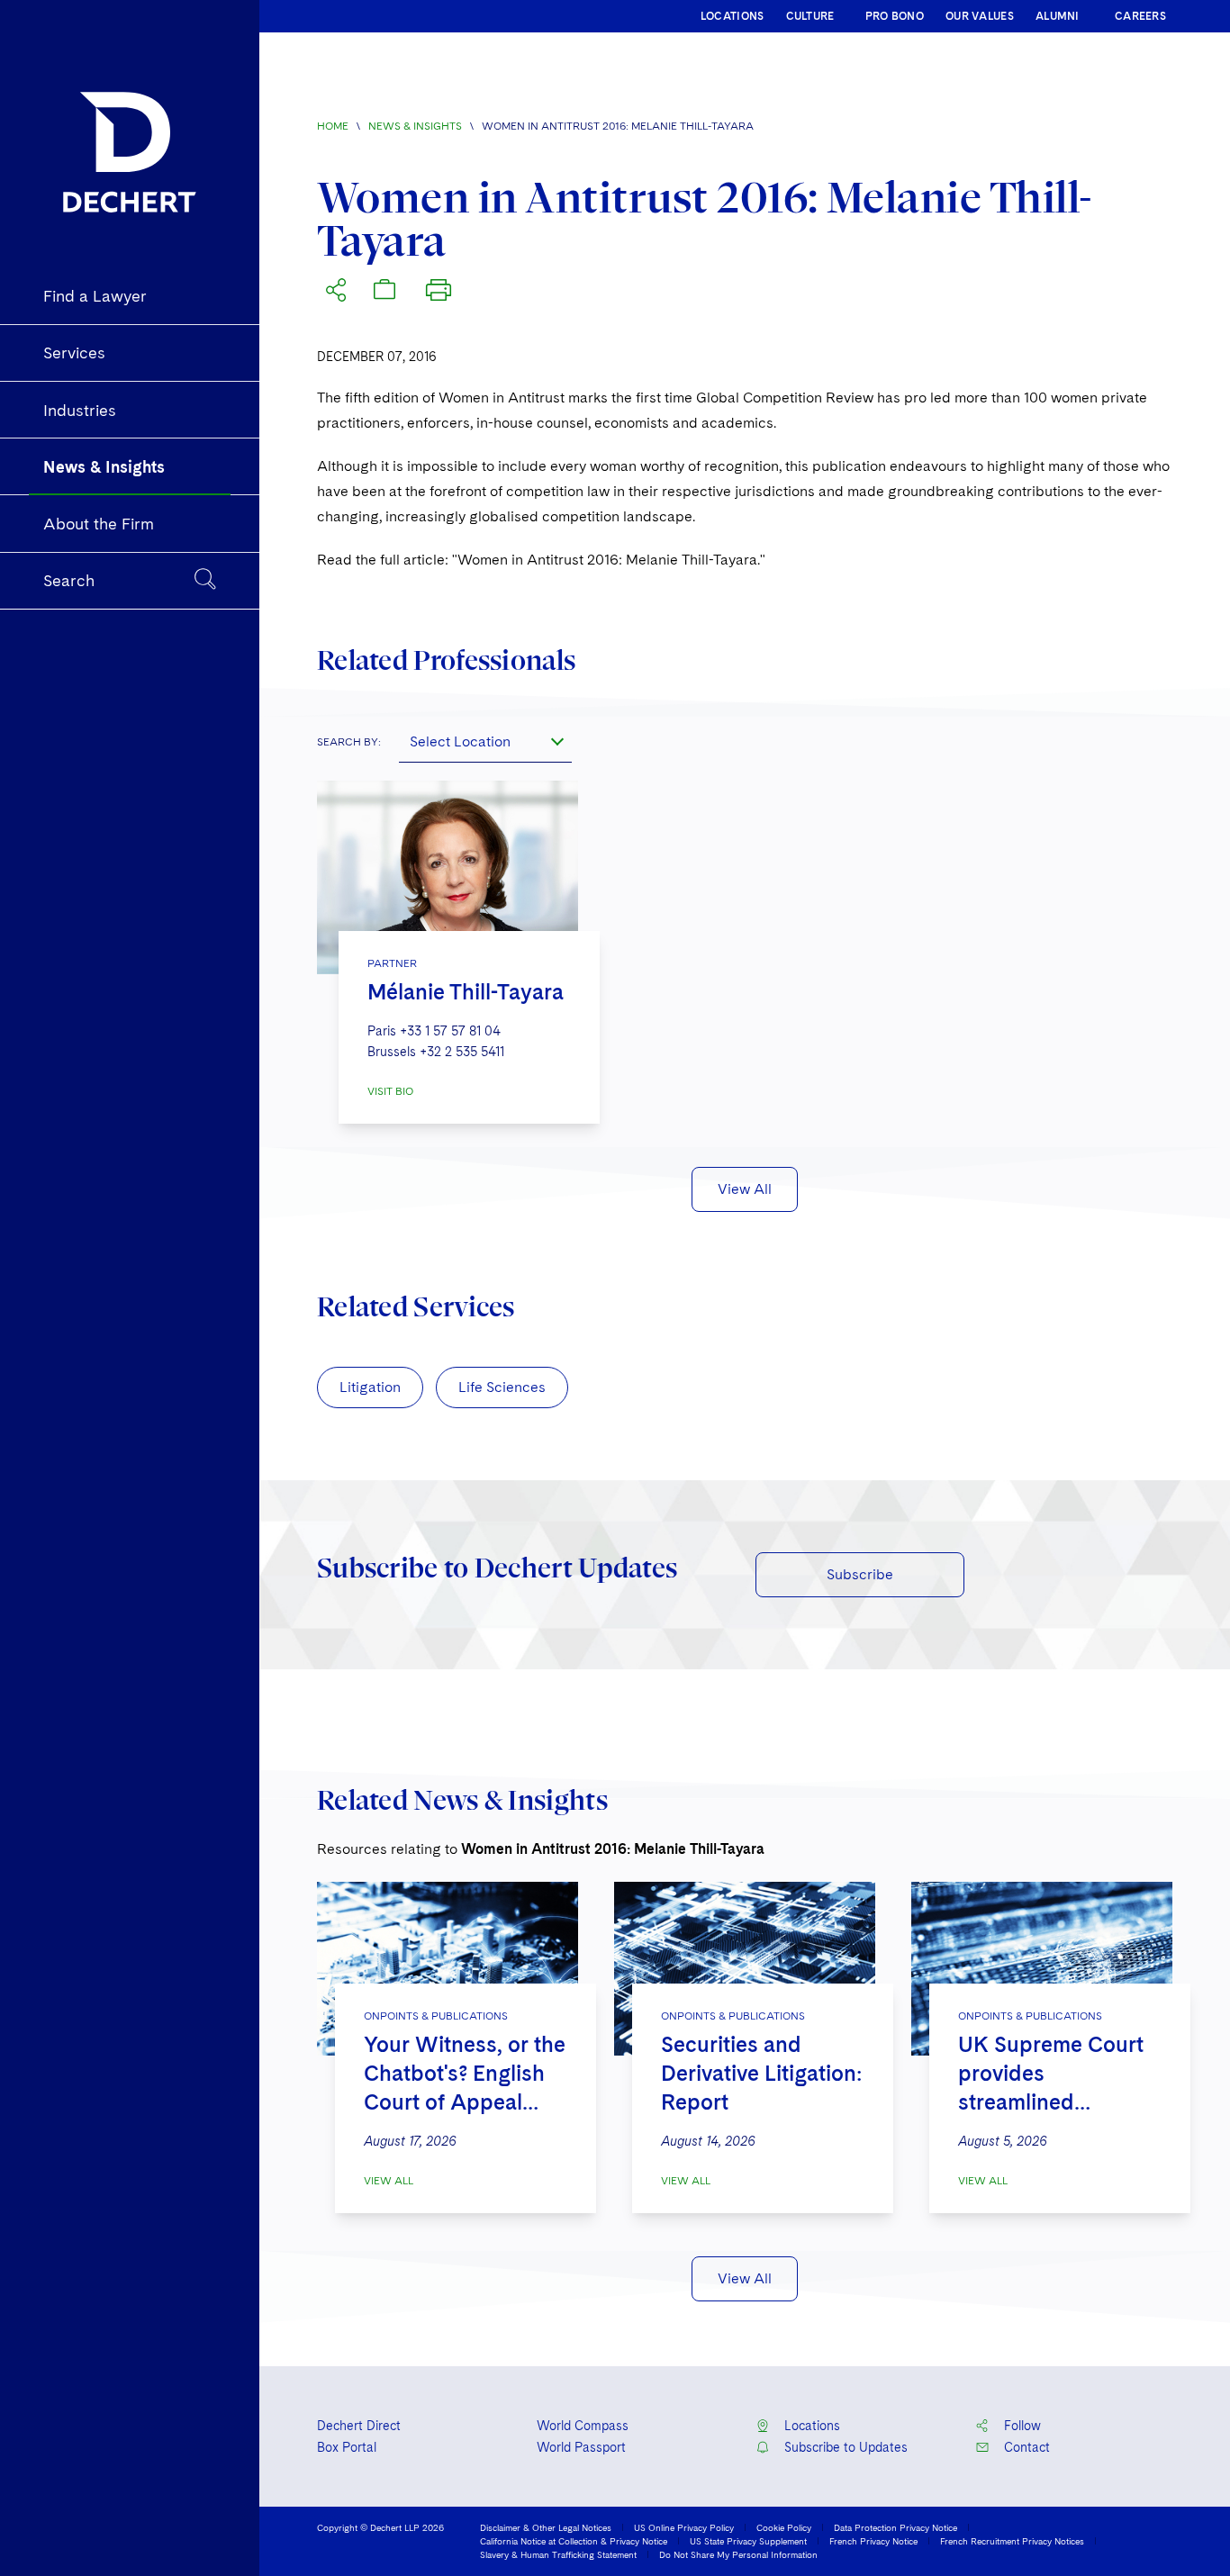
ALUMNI (1058, 16)
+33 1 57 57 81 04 (450, 1031)
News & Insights (415, 126)
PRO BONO (895, 16)
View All (745, 1189)
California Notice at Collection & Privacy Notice (574, 2541)
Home (333, 126)
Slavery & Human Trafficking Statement (558, 2554)
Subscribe (860, 1574)
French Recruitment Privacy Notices (1012, 2541)
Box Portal (347, 2447)
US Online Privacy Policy (684, 2527)
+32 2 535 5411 (462, 1052)
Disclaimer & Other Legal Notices (546, 2527)
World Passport (581, 2447)
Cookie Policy (784, 2527)
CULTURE (810, 16)
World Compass (583, 2426)
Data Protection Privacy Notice (895, 2527)
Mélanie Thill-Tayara (466, 992)
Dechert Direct (359, 2426)
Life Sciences (502, 1387)
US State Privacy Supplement (748, 2541)
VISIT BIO (390, 1091)
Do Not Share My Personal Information (738, 2554)
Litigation (370, 1387)
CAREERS (1140, 16)
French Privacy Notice (873, 2541)
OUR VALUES (980, 16)
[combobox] (485, 741)
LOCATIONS (733, 16)
